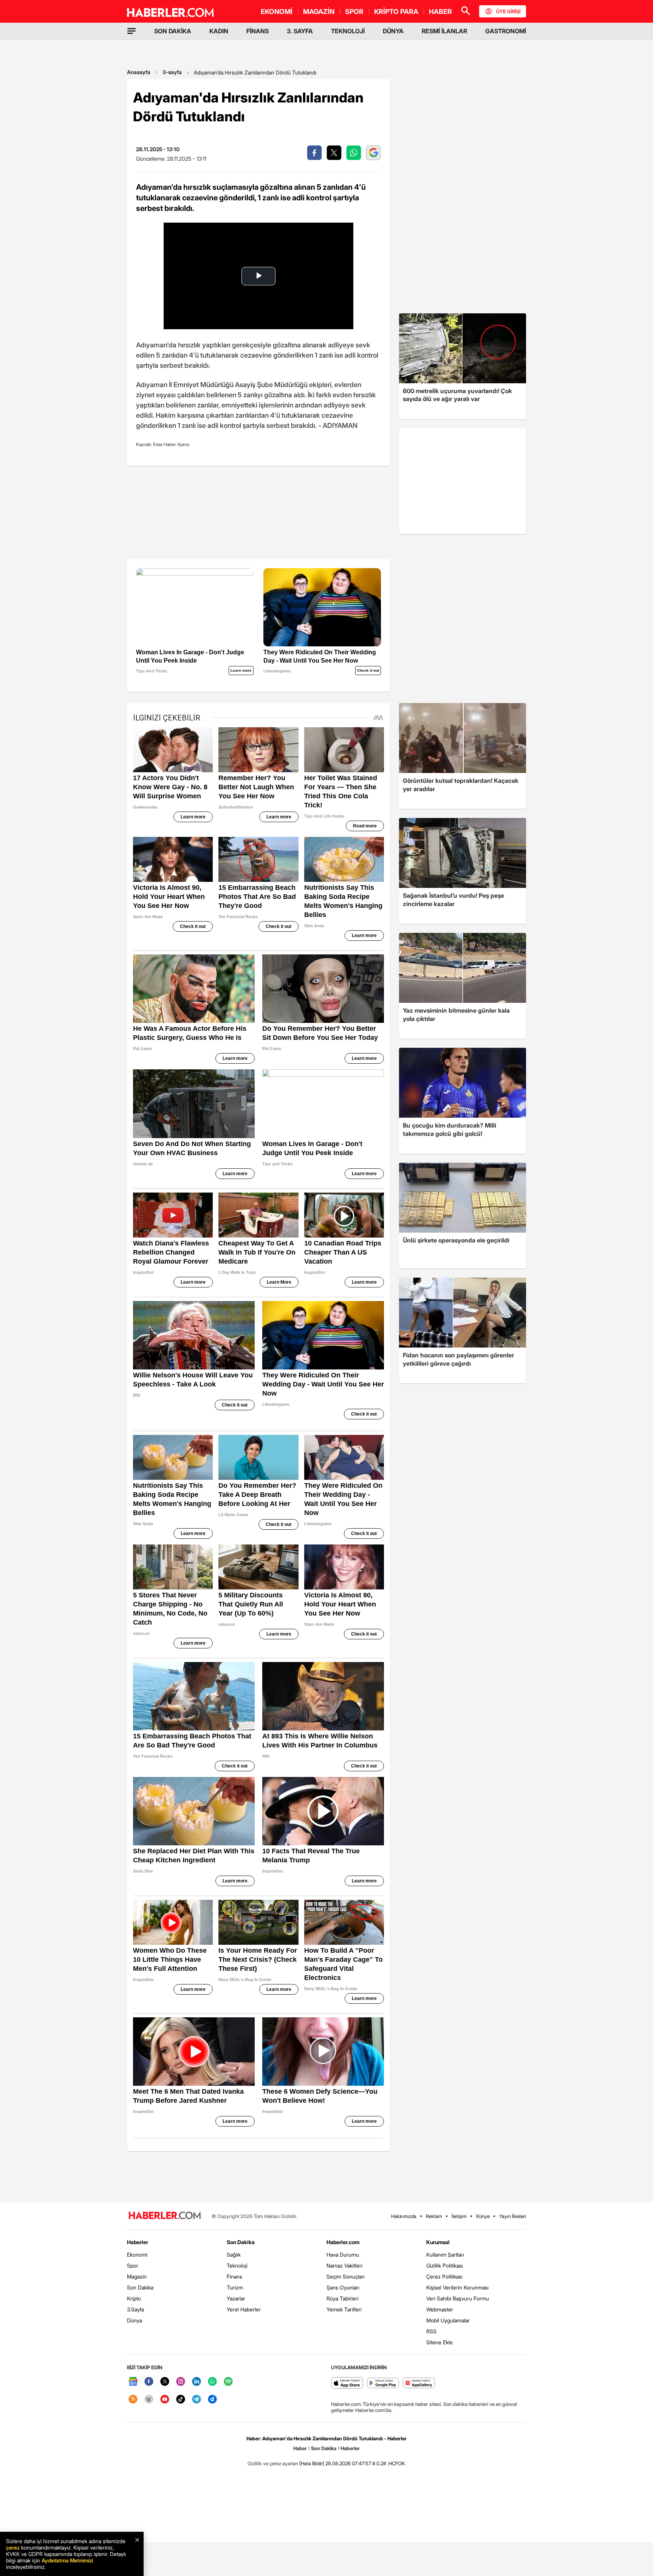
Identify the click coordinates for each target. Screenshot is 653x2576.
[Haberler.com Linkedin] (197, 2382)
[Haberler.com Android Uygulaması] (383, 2383)
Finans (234, 2276)
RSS (431, 2331)
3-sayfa (172, 72)
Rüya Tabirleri (343, 2298)
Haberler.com (343, 2242)
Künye (483, 2216)
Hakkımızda (404, 2216)
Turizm (235, 2287)
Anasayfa (139, 72)
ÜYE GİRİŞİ (508, 11)
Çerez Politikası (444, 2276)
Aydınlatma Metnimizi (67, 2560)
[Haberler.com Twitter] (165, 2382)
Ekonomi (137, 2255)
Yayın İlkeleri (513, 2216)
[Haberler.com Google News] (133, 2382)
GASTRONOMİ (506, 31)
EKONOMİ (277, 12)
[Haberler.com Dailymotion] (212, 2400)
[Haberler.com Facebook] (149, 2382)
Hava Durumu (343, 2255)
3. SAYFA (300, 31)
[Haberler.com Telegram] (197, 2400)
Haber (300, 2448)
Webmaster (440, 2309)
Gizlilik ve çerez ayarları (273, 2463)
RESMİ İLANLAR (444, 31)
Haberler (138, 2242)
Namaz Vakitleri (344, 2265)
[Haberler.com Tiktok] (181, 2400)
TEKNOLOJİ (348, 31)
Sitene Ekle (439, 2342)
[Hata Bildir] (312, 2463)
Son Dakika (140, 2287)
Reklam (434, 2216)
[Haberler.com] (165, 2216)
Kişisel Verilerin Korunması (457, 2287)
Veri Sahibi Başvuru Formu (458, 2298)
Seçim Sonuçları (346, 2276)
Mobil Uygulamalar (448, 2320)
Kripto (134, 2298)
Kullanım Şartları (445, 2255)
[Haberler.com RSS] (133, 2400)
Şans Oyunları (343, 2287)
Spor (133, 2265)
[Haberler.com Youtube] (165, 2400)
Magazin (137, 2276)
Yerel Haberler (244, 2309)
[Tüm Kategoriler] (132, 31)
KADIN (219, 31)
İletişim (459, 2216)
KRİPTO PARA (396, 12)
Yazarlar (236, 2298)
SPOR (354, 12)
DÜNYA (393, 31)
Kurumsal (438, 2242)
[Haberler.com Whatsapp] (212, 2382)
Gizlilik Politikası (445, 2265)
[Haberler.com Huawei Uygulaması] (419, 2383)
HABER (440, 12)
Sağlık (234, 2255)
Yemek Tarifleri (344, 2309)
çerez (13, 2547)
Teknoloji (237, 2265)
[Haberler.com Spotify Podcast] (228, 2382)
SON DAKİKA (173, 31)
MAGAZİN (319, 12)
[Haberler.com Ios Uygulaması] (347, 2383)
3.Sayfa (135, 2309)
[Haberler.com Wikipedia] (149, 2400)
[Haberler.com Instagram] (181, 2382)
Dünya (135, 2320)
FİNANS (258, 31)
